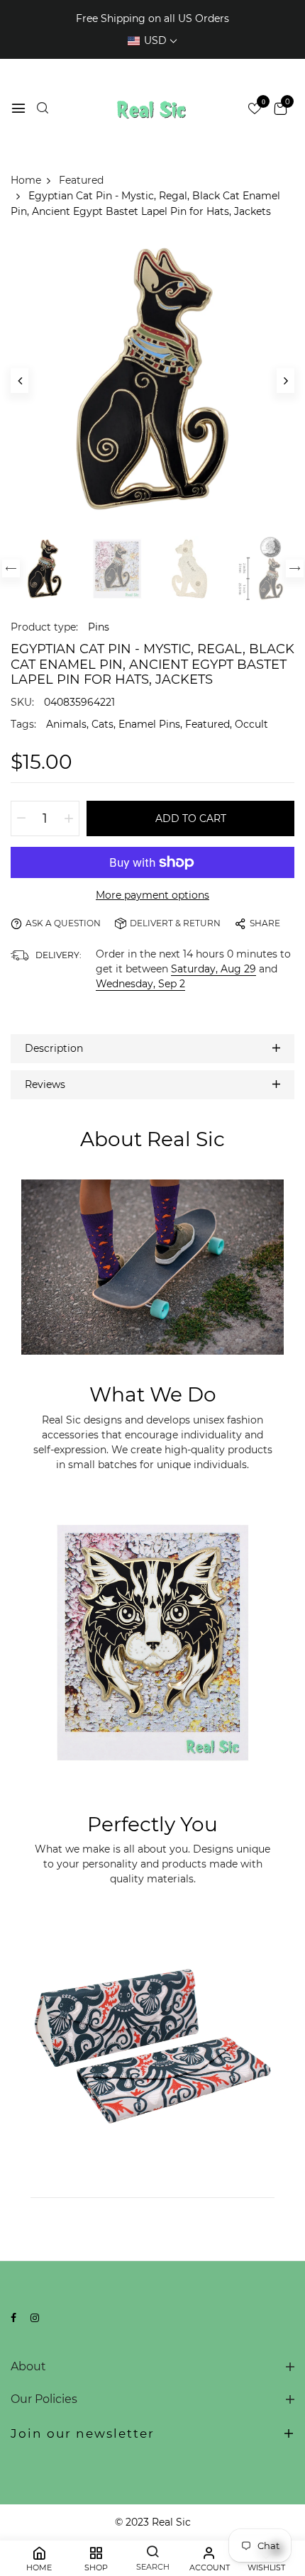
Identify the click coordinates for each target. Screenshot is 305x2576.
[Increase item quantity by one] (69, 818)
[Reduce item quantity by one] (21, 818)
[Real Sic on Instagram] (35, 2318)
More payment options (152, 895)
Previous (11, 568)
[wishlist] (255, 110)
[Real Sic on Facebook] (13, 2318)
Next (295, 568)
